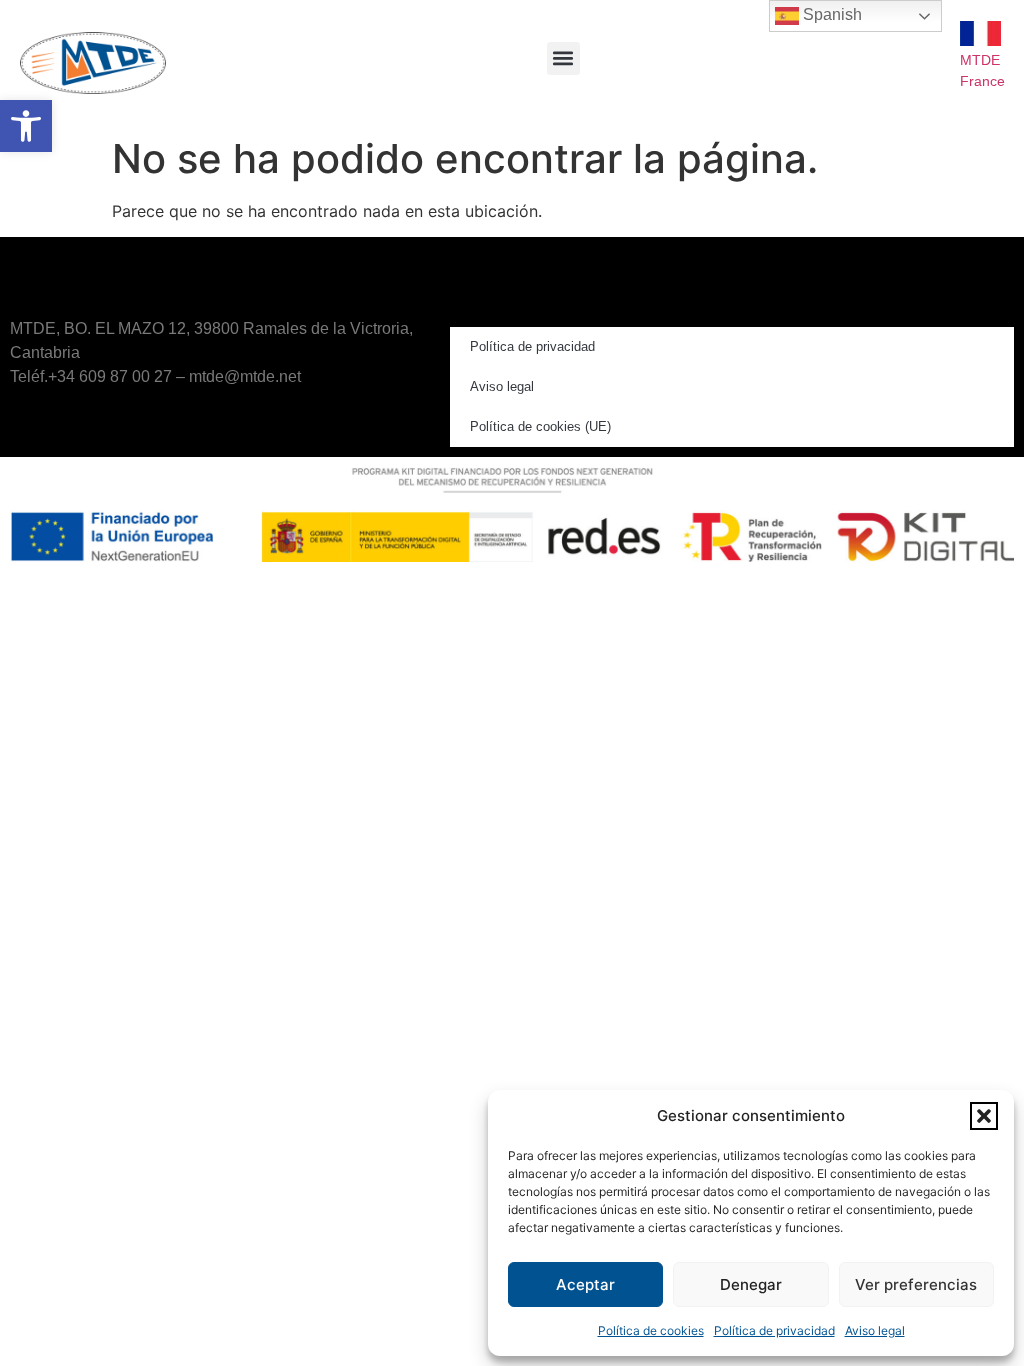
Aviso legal (875, 1330)
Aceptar (585, 1284)
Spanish (830, 14)
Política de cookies (651, 1330)
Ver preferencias (916, 1284)
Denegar (751, 1284)
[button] (26, 126)
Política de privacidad (774, 1330)
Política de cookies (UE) (540, 426)
